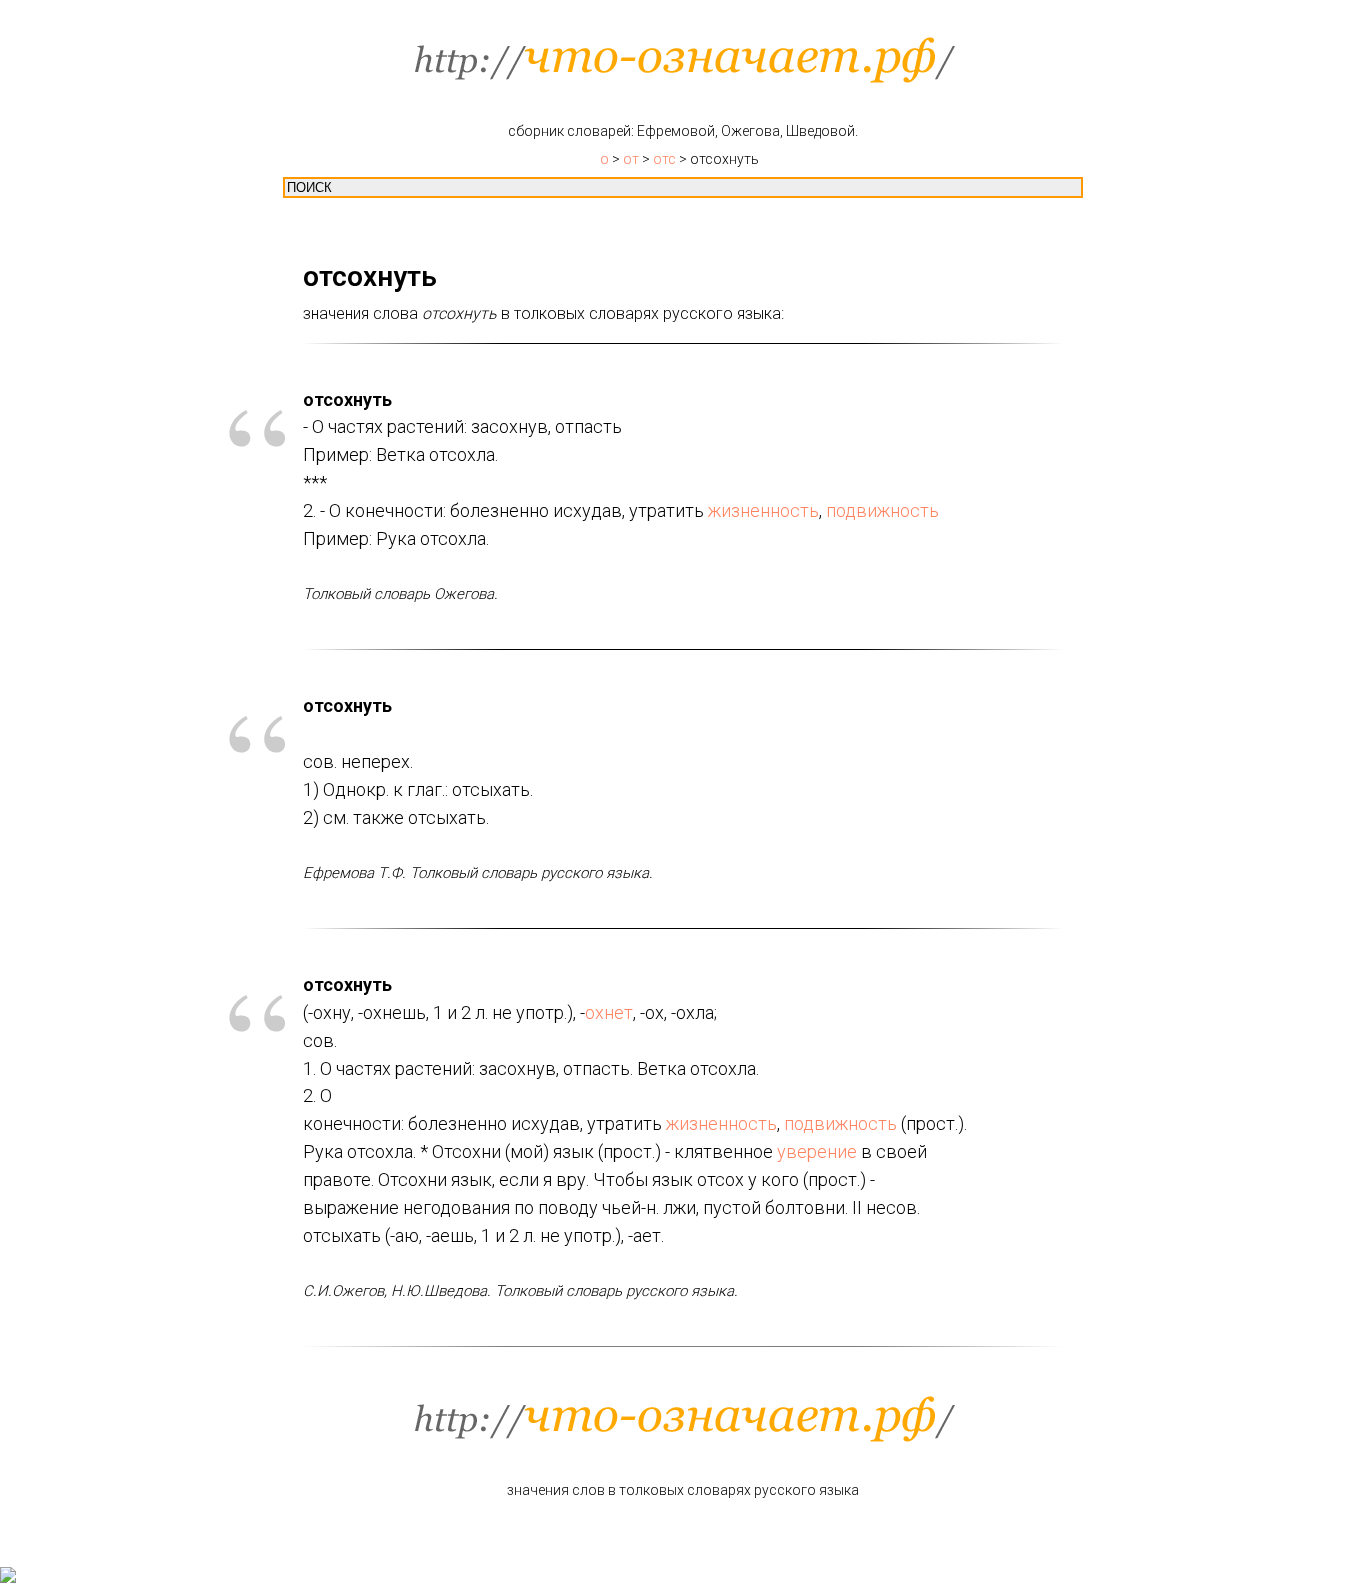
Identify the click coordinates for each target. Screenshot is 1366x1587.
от (631, 159)
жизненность (763, 510)
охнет (609, 1012)
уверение (817, 1151)
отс (664, 159)
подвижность (882, 510)
